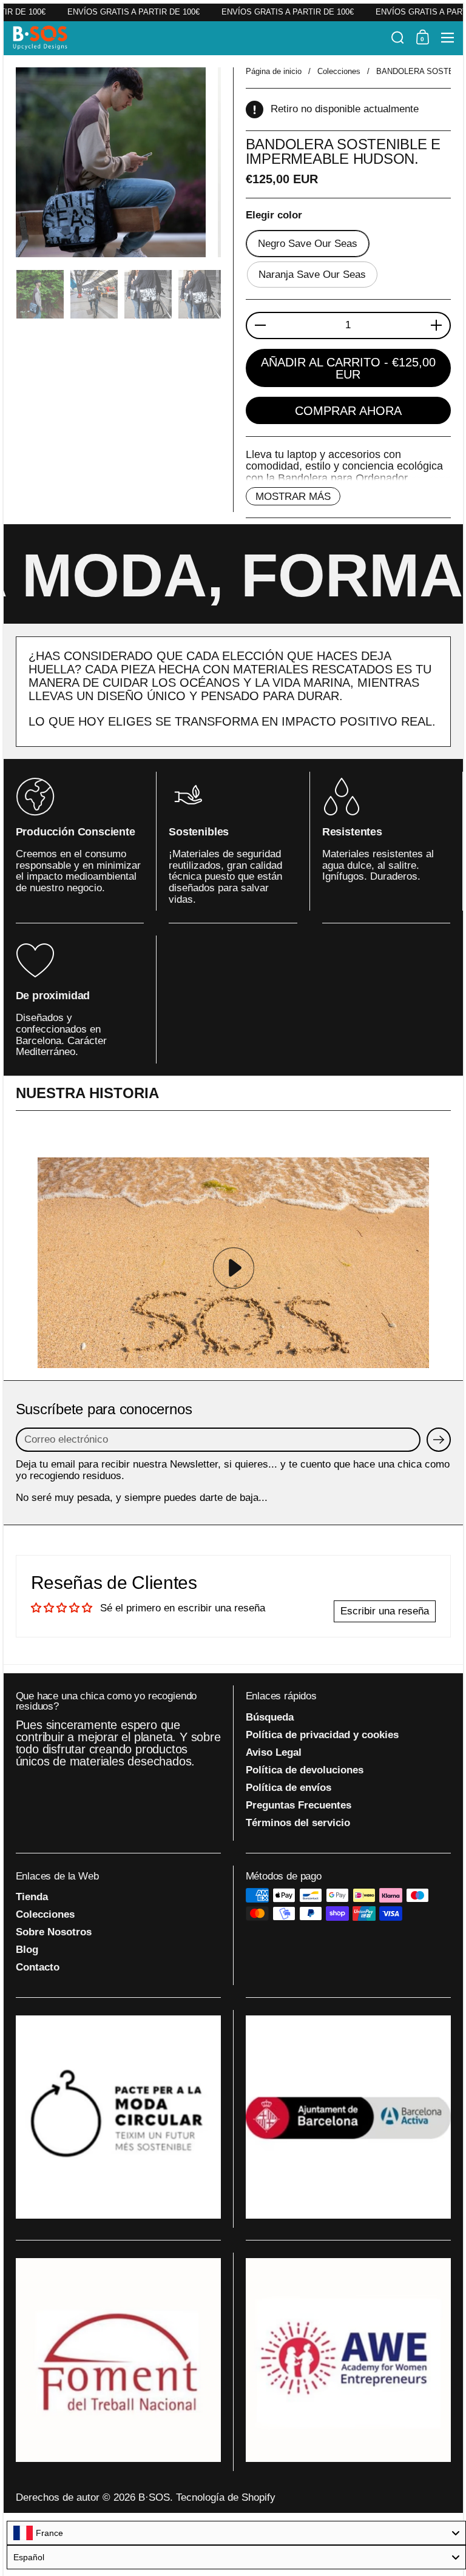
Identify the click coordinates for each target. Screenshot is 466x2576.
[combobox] (236, 2533)
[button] (398, 38)
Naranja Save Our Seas (312, 275)
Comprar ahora (348, 411)
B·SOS (154, 2497)
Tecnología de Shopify (226, 2497)
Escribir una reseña (385, 1611)
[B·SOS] (198, 38)
